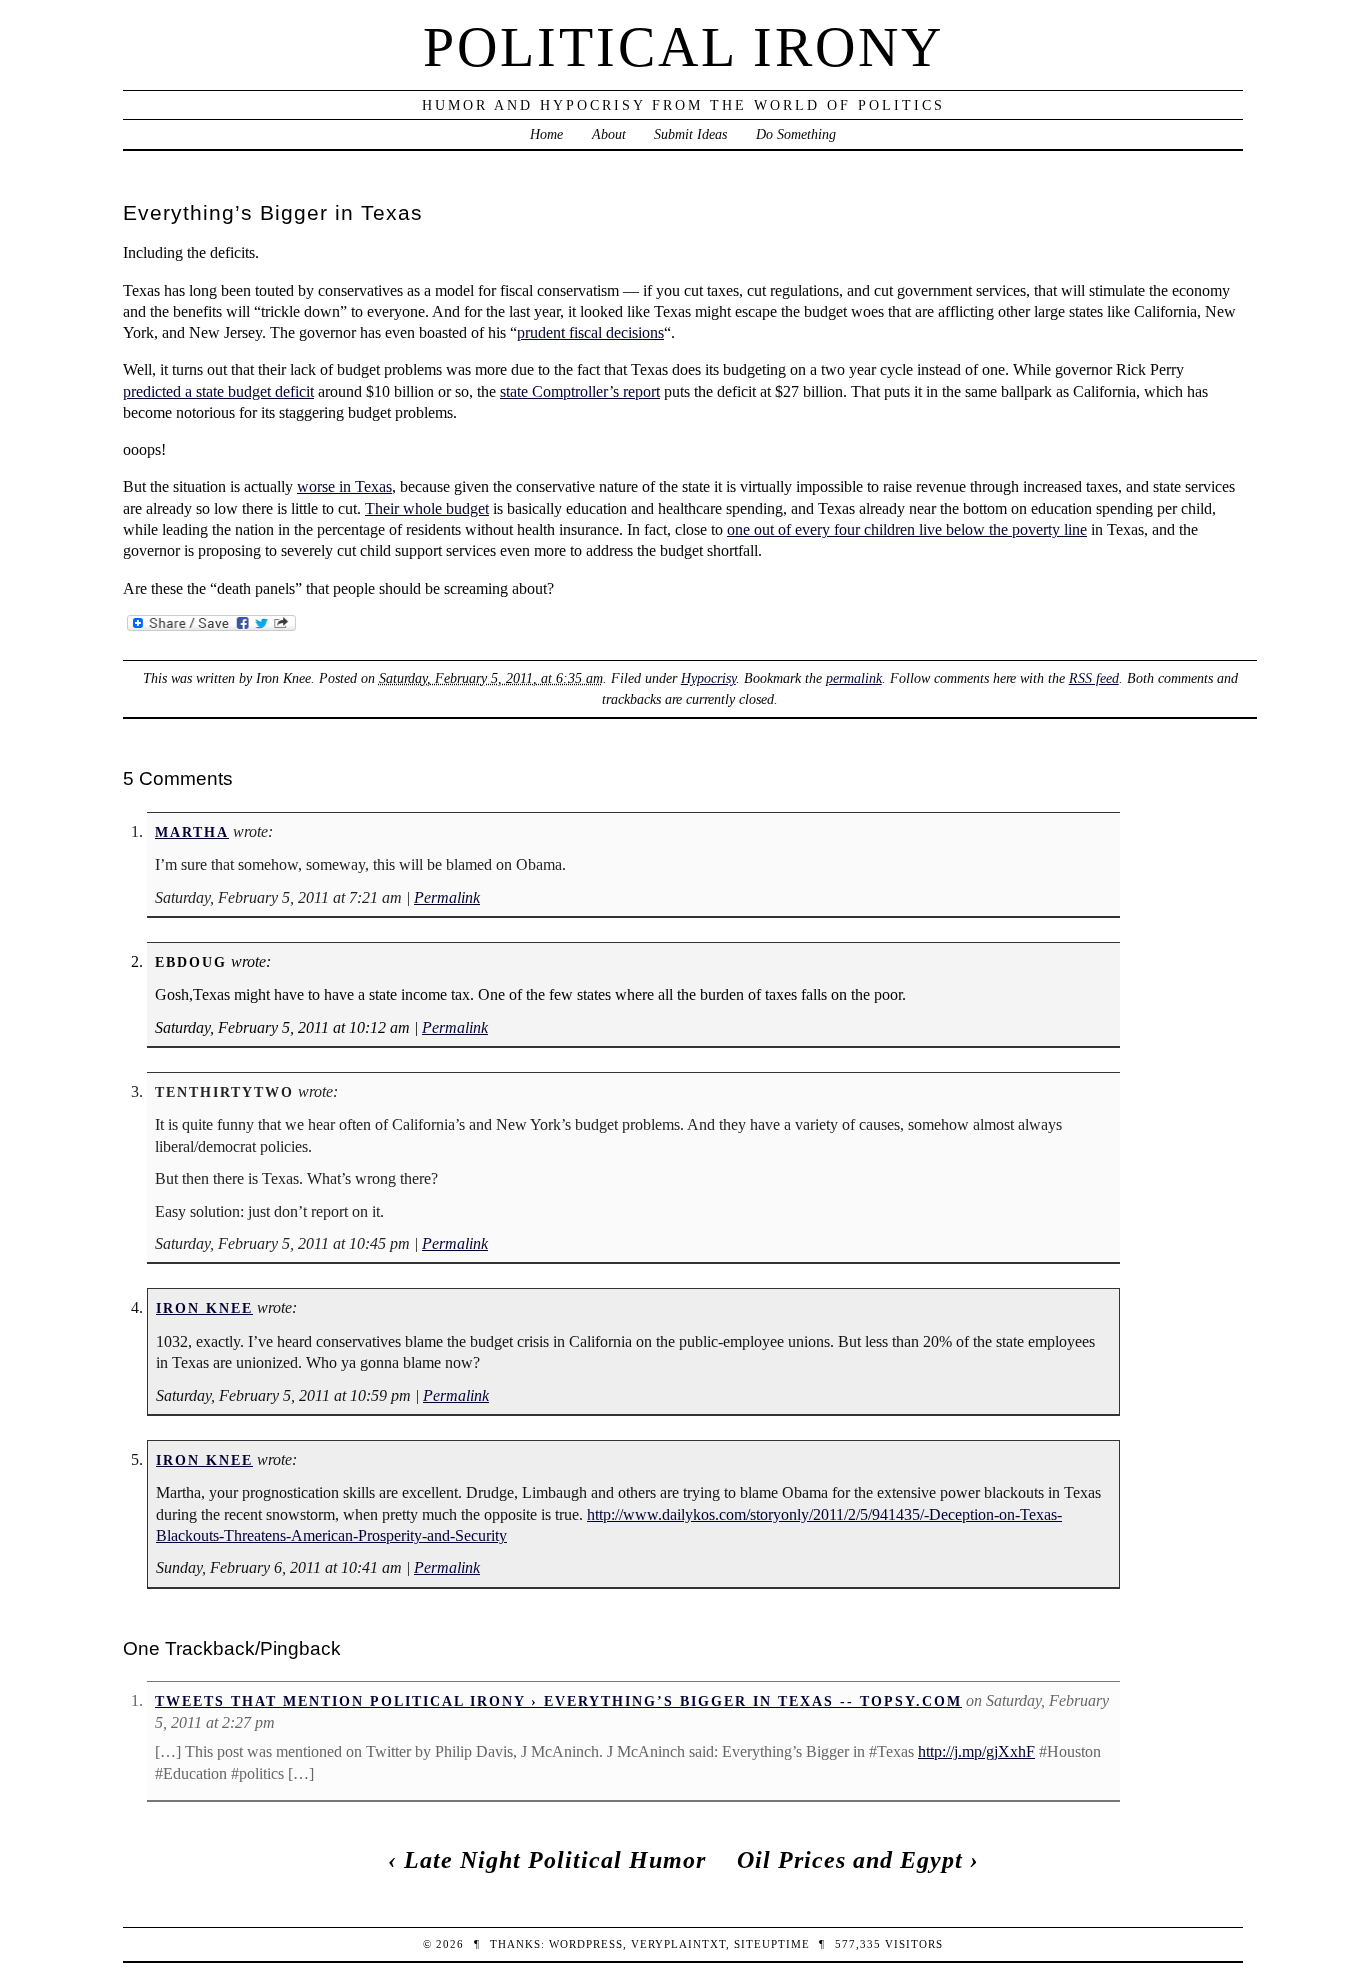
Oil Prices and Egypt (850, 1860)
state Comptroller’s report (580, 391)
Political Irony (683, 47)
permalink (854, 678)
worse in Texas (344, 486)
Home (546, 134)
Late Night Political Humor (555, 1860)
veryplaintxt (678, 1944)
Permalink (447, 897)
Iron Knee (204, 1308)
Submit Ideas (690, 134)
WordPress (586, 1944)
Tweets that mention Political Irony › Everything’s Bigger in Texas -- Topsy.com (558, 1701)
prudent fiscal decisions (590, 332)
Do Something (796, 134)
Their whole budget (427, 508)
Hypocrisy (708, 678)
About (609, 134)
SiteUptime (772, 1944)
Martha (192, 832)
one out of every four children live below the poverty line (907, 529)
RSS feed (1094, 678)
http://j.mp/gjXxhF (976, 1751)
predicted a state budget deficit (218, 391)
